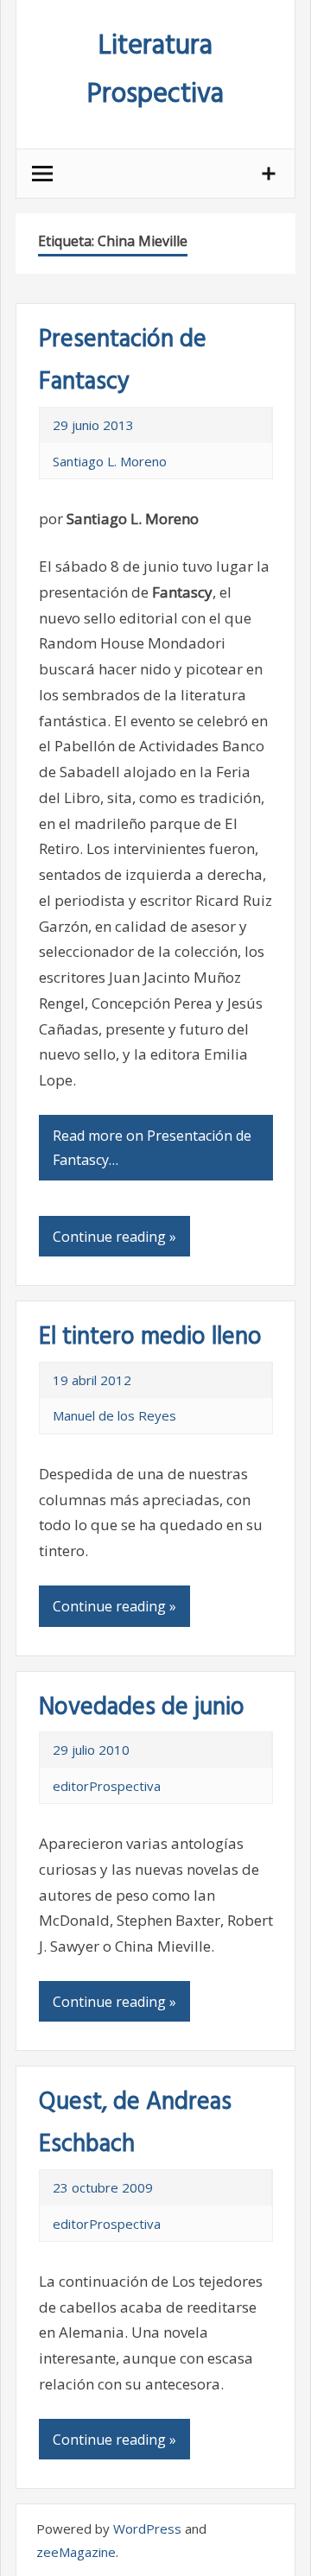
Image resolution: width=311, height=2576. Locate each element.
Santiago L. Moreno (110, 461)
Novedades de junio (142, 1708)
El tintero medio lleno (150, 1337)
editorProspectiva (107, 1786)
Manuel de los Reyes (114, 1415)
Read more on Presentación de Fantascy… (152, 1148)
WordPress (147, 2529)
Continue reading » (114, 1237)
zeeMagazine (76, 2552)
